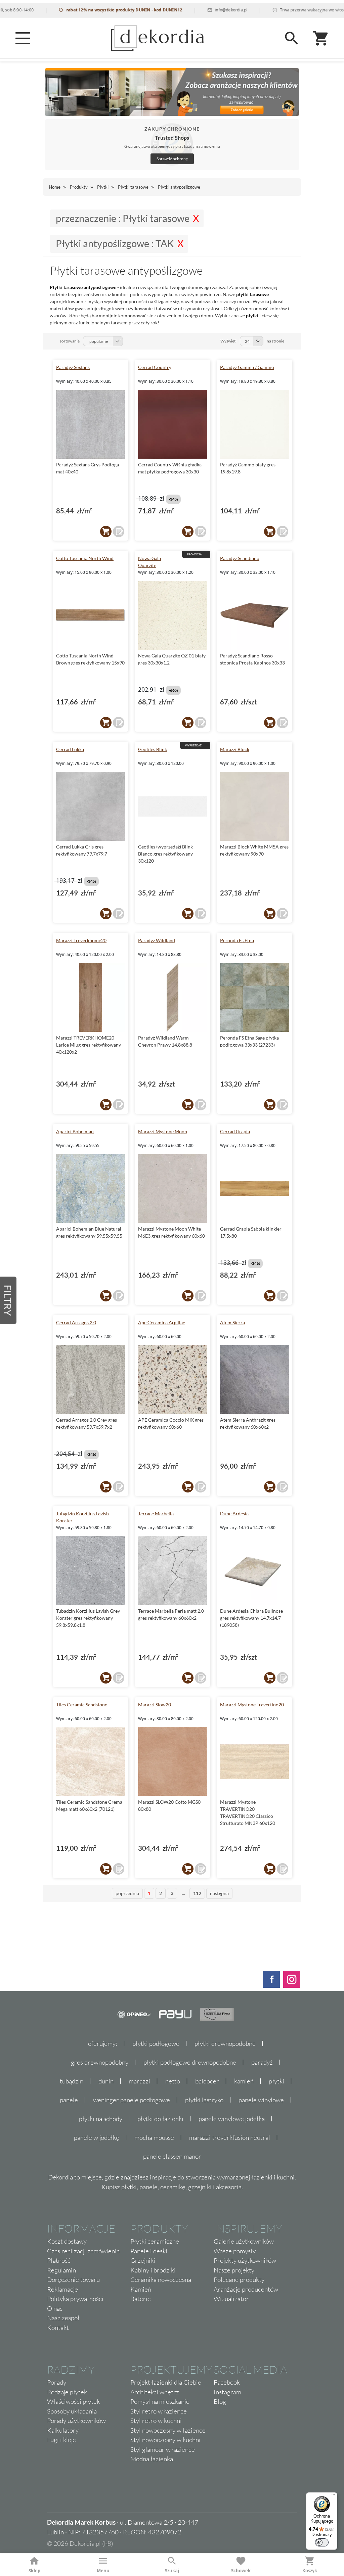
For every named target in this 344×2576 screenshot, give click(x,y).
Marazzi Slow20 (155, 1705)
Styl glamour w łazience (163, 2449)
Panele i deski (149, 2251)
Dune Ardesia (234, 1513)
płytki (276, 2081)
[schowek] (119, 532)
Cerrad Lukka (70, 749)
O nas (55, 2308)
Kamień (141, 2289)
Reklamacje (62, 2289)
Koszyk (310, 2571)
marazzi (139, 2081)
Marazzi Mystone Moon (163, 1131)
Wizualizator (231, 2299)
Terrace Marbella (156, 1513)
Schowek (241, 2571)
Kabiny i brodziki (153, 2270)
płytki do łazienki (160, 2119)
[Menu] (23, 38)
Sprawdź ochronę (172, 159)
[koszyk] (106, 532)
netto (173, 2081)
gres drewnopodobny (100, 2062)
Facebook (227, 2382)
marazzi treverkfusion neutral (230, 2137)
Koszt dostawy (67, 2241)
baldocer (207, 2081)
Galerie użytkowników (244, 2241)
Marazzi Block (235, 749)
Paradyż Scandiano (240, 558)
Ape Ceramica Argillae (162, 1322)
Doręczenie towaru (73, 2280)
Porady (57, 2382)
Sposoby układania (72, 2411)
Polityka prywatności (75, 2299)
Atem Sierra (232, 1322)
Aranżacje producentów (246, 2289)
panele (69, 2100)
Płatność (59, 2260)
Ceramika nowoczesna (161, 2280)
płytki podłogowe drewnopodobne (190, 2062)
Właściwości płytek (73, 2401)
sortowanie (70, 341)
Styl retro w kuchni (156, 2421)
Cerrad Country (155, 367)
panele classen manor (172, 2156)
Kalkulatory (63, 2430)
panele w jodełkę (97, 2137)
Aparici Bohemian (75, 1131)
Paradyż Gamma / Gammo (247, 367)
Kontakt (58, 2328)
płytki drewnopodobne (225, 2043)
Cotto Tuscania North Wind (85, 558)
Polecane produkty (239, 2280)
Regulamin (61, 2270)
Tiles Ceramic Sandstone (82, 1705)
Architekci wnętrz (155, 2392)
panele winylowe (261, 2100)
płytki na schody (101, 2119)
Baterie (141, 2299)
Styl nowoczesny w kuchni (165, 2440)
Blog (220, 2401)
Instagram (227, 2392)
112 (197, 1893)
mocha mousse (154, 2137)
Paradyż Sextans (73, 367)
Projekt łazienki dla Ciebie (166, 2382)
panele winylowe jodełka (232, 2119)
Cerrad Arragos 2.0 (76, 1322)
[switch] (322, 2542)
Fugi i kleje (61, 2440)
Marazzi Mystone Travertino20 (252, 1705)
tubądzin (72, 2081)
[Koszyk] (321, 38)
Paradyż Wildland (157, 940)
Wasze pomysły (235, 2251)
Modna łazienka (152, 2459)
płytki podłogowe (156, 2043)
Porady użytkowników (76, 2421)
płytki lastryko (204, 2100)
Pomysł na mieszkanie (160, 2401)
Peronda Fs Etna (237, 940)
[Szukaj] (292, 38)
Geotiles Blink (153, 749)
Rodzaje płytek (67, 2392)
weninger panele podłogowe (132, 2100)
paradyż (262, 2062)
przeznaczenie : (123, 218)
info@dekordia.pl (197, 10)
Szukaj (172, 2571)
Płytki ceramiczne (155, 2241)
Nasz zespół (63, 2318)
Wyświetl (228, 341)
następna (219, 1893)
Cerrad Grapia (235, 1131)
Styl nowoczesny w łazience (168, 2430)
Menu (103, 2571)
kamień (244, 2081)
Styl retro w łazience (159, 2411)
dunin (106, 2081)
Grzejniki (143, 2260)
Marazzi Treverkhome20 (81, 940)
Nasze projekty (234, 2270)
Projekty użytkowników (245, 2260)
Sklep (34, 2571)
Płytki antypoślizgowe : (115, 243)
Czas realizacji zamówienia (83, 2251)
